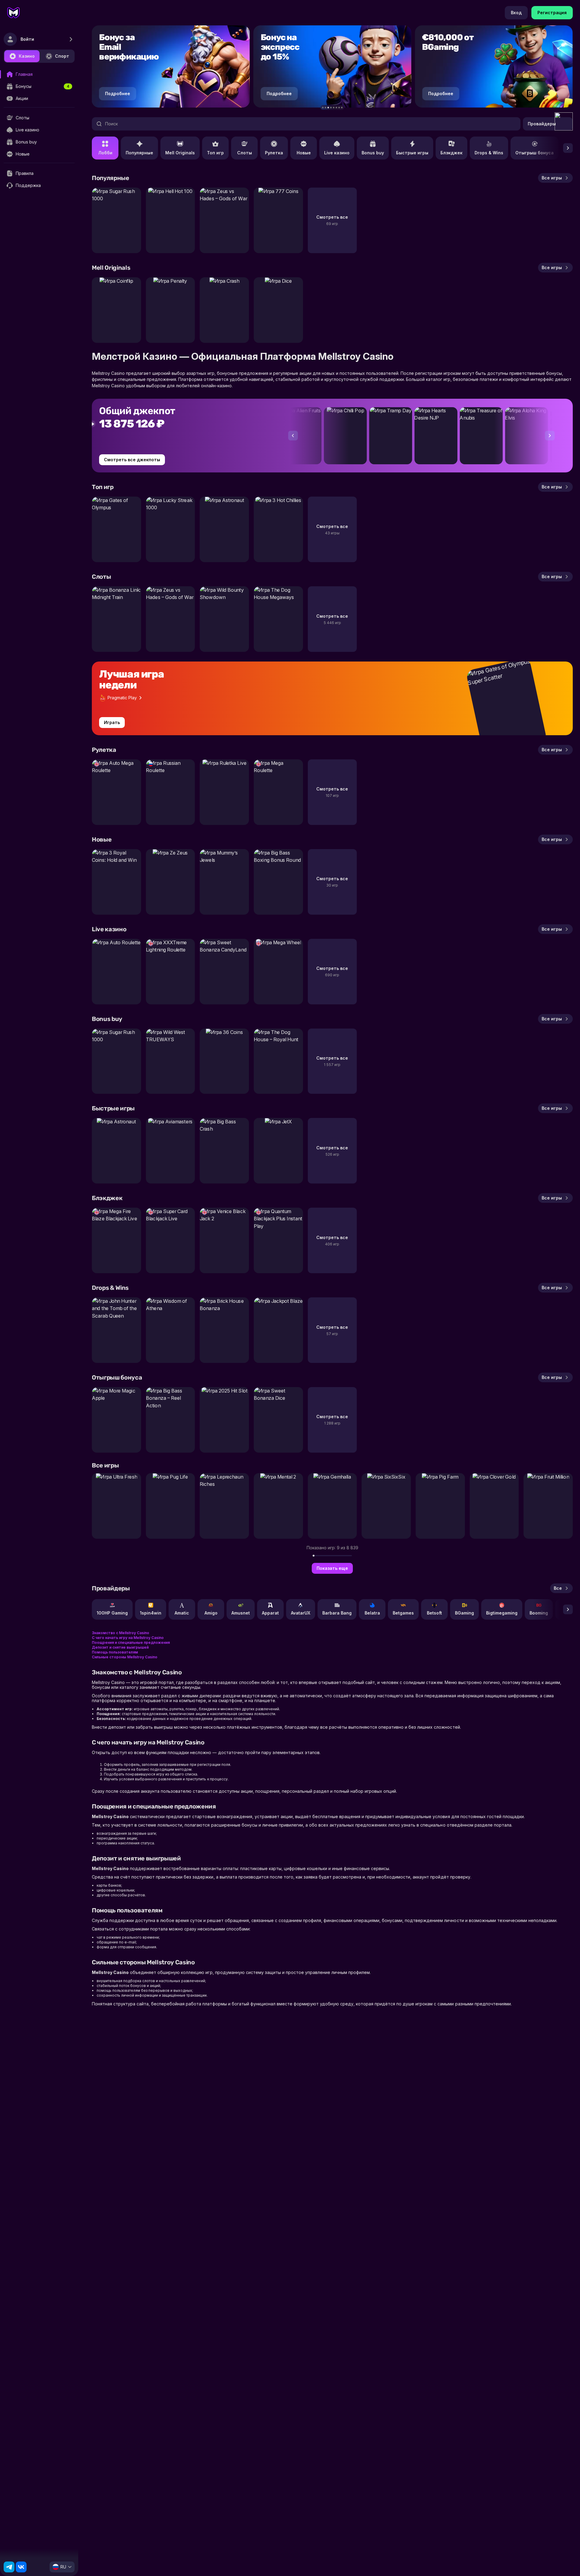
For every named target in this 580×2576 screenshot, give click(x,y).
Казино (27, 56)
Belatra (372, 1613)
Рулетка (274, 153)
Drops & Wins (489, 153)
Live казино (337, 153)
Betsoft (434, 1613)
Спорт (62, 56)
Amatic (182, 1613)
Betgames (403, 1613)
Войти (27, 39)
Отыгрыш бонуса (535, 153)
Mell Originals (180, 153)
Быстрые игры (412, 153)
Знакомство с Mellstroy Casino (121, 1633)
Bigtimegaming (502, 1613)
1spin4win (151, 1613)
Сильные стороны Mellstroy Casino (125, 1657)
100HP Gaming (112, 1613)
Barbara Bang (337, 1613)
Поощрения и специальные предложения (131, 1642)
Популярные (139, 153)
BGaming (464, 1613)
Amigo (211, 1613)
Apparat (270, 1613)
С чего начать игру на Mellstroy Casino (128, 1638)
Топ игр (215, 153)
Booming (539, 1613)
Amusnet (241, 1613)
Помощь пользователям (115, 1652)
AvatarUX (301, 1613)
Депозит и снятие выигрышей (120, 1647)
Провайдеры (542, 124)
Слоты (245, 153)
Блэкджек (451, 153)
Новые (304, 153)
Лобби (105, 153)
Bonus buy (373, 153)
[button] (323, 108)
